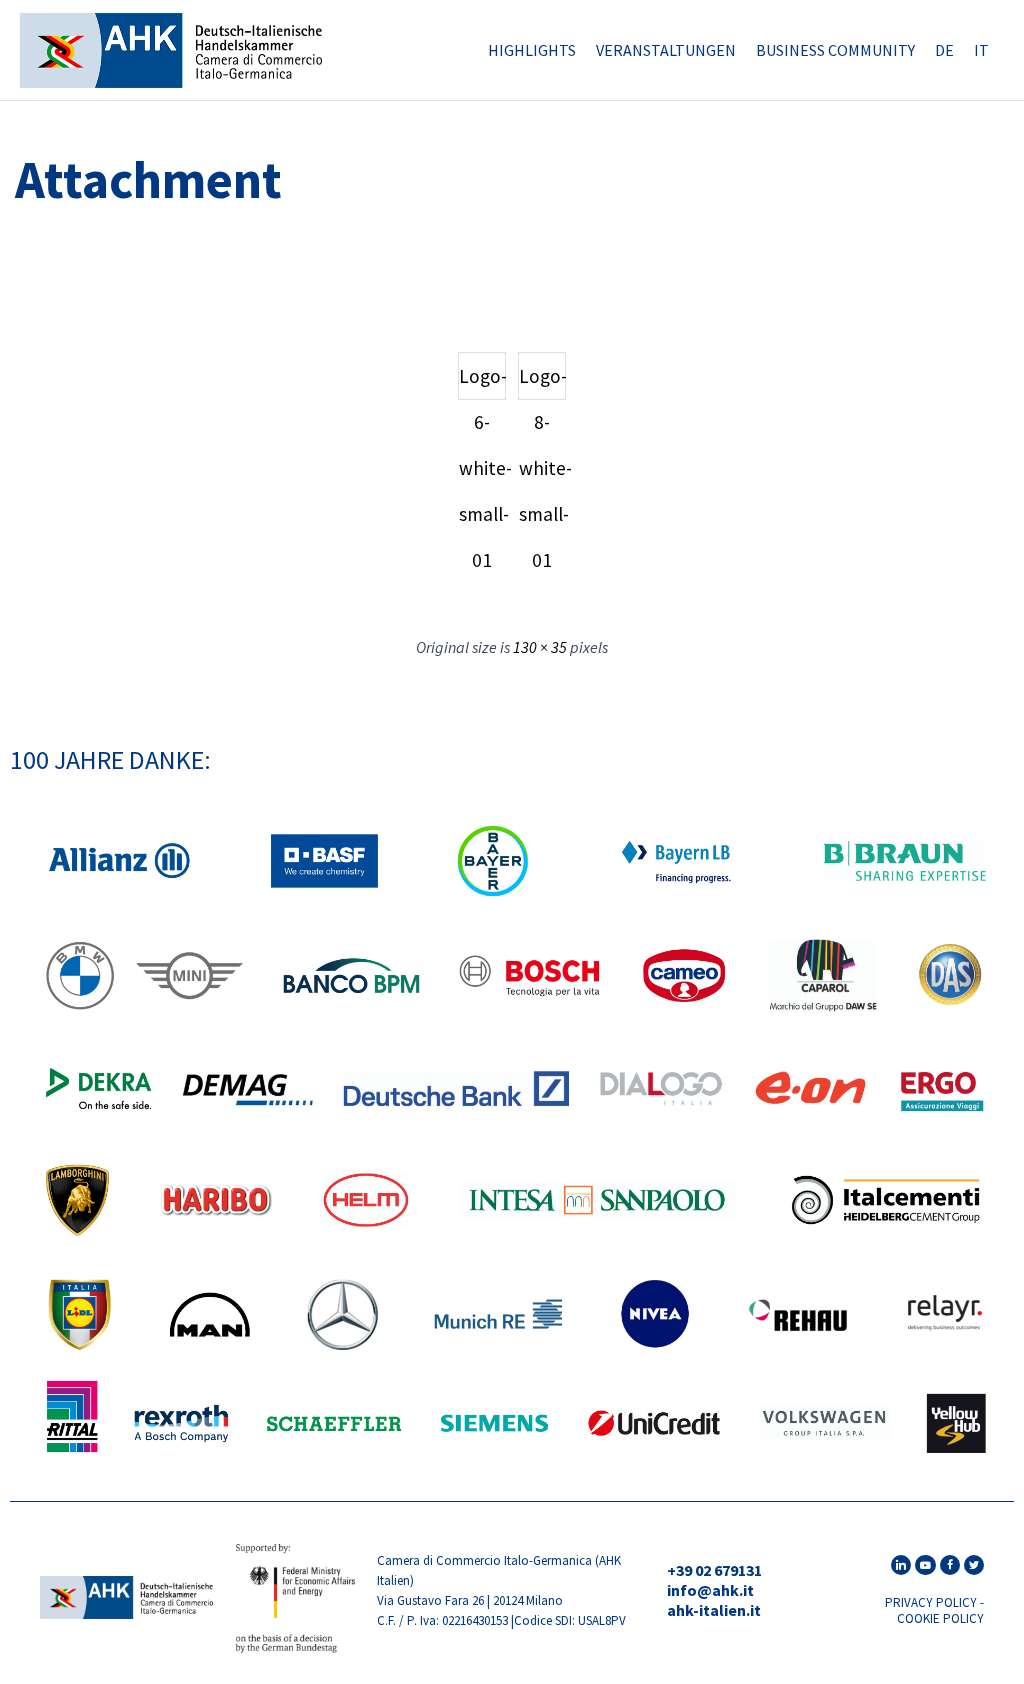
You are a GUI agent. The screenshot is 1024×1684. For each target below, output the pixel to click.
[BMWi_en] (295, 1648)
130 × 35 (540, 647)
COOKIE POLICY (940, 1618)
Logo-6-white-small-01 (482, 382)
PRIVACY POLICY (931, 1602)
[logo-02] (126, 1613)
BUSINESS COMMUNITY (835, 50)
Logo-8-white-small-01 (542, 382)
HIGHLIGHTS (532, 50)
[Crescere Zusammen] (171, 50)
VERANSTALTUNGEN (666, 50)
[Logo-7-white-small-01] (65, 279)
